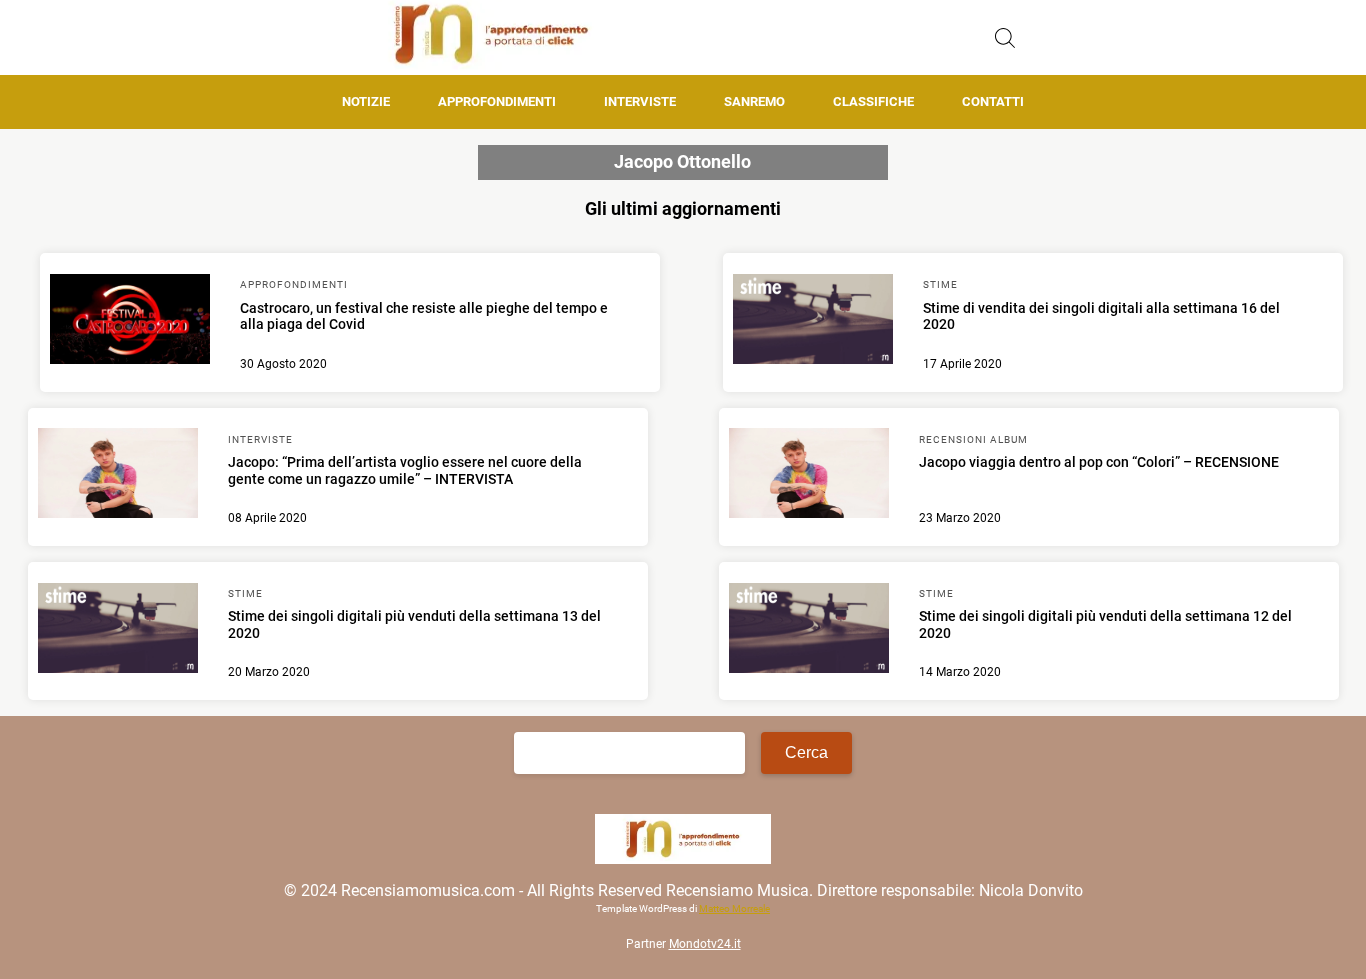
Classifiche (873, 101)
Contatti (993, 101)
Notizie (366, 101)
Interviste (640, 101)
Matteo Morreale (734, 908)
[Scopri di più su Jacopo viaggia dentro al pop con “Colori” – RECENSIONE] (809, 476)
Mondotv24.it (705, 944)
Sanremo (754, 101)
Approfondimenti (497, 101)
